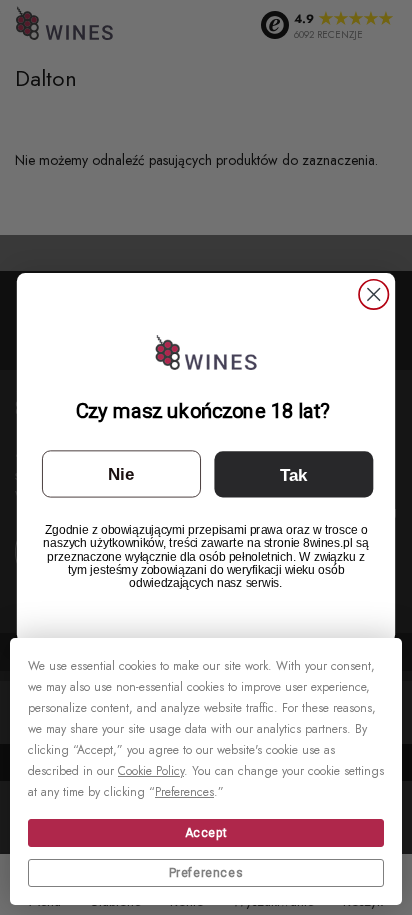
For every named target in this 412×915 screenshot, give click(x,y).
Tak (294, 474)
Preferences (206, 873)
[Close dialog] (373, 293)
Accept (206, 833)
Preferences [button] (184, 792)
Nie (121, 473)
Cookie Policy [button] (151, 771)
